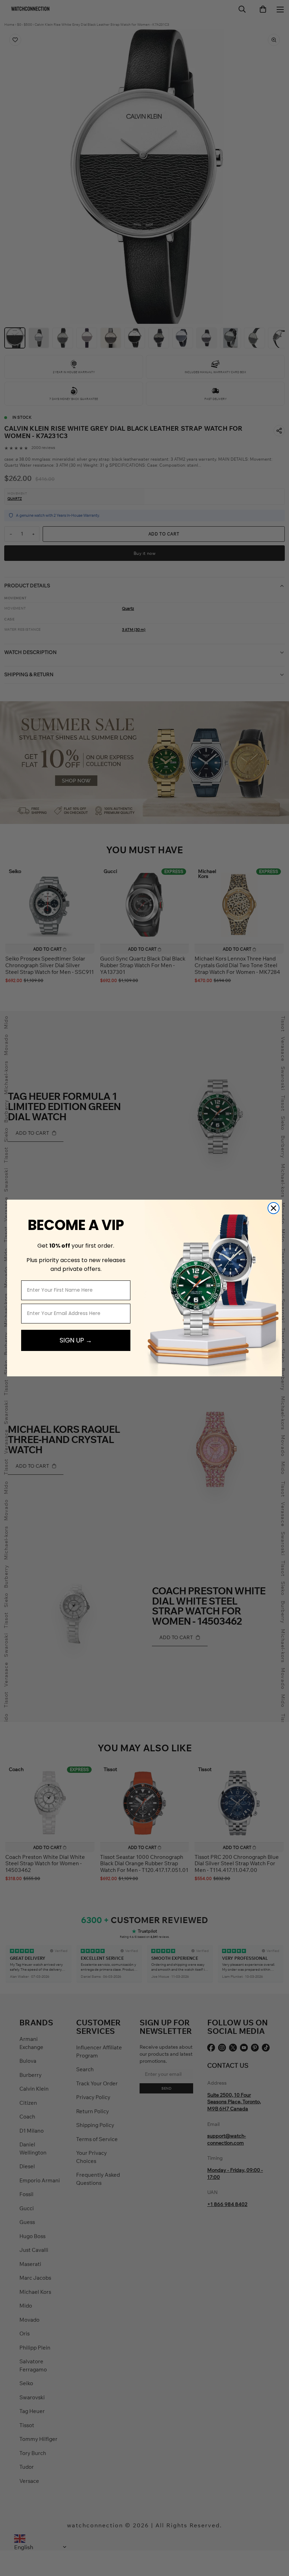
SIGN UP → (76, 1340)
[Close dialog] (273, 1208)
